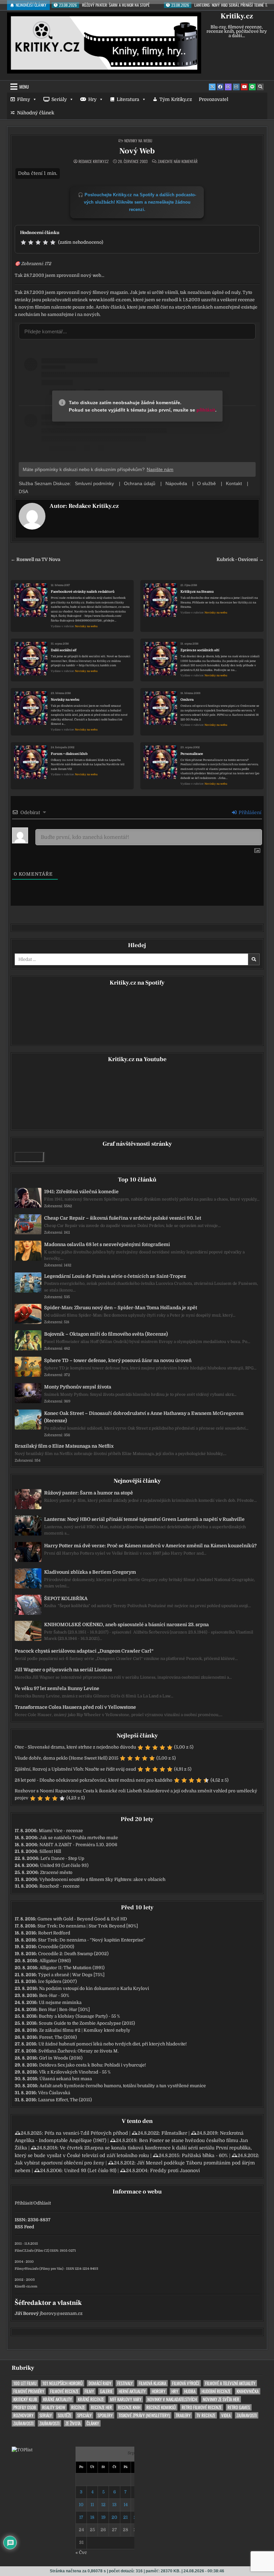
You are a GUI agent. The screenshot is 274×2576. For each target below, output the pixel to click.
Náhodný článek (36, 113)
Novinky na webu (138, 141)
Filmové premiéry (29, 2391)
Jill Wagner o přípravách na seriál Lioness (63, 1670)
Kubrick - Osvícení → (240, 559)
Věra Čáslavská (54, 2093)
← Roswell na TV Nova (35, 559)
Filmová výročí (186, 2383)
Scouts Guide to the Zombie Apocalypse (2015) (87, 2023)
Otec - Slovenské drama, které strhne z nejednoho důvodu (75, 1747)
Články (93, 2423)
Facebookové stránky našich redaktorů (83, 592)
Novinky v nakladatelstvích (172, 2399)
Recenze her (101, 2407)
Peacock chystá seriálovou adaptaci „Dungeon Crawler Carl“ (84, 1651)
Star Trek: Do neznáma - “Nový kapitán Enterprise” (92, 1940)
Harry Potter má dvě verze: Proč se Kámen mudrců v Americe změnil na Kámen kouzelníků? (150, 1546)
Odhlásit (42, 2203)
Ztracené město (56, 1872)
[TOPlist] (22, 2450)
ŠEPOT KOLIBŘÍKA (66, 1598)
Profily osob (25, 2407)
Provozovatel (214, 99)
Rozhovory (23, 2415)
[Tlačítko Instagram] (236, 87)
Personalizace (192, 754)
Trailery (183, 2415)
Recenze (78, 2407)
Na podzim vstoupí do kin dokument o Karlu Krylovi (94, 1988)
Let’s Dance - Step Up (62, 1858)
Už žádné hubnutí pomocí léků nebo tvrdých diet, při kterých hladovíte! (113, 2044)
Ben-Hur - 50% (54, 1995)
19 (103, 2517)
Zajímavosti (247, 2415)
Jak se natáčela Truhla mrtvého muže (79, 1838)
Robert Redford (54, 1933)
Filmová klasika (152, 2383)
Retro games (239, 2407)
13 (114, 2505)
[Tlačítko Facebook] (220, 87)
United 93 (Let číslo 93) (64, 1865)
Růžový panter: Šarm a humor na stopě (89, 1493)
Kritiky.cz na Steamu (197, 592)
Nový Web (137, 151)
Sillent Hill (50, 1851)
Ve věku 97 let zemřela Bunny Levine (57, 1688)
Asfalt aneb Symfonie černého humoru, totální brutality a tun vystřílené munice (123, 2086)
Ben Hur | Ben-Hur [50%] (64, 2009)
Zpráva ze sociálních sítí (200, 650)
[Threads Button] (228, 87)
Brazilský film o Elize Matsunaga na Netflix (64, 1446)
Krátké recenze (91, 2399)
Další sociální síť (64, 650)
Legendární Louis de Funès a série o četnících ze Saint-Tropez (115, 1276)
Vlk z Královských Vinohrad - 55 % (75, 2072)
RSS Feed (24, 2227)
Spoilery (105, 2415)
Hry (92, 99)
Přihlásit (23, 2203)
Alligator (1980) (55, 1961)
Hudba (190, 2391)
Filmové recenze (64, 2391)
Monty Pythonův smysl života (78, 1387)
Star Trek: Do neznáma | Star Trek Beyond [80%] (88, 1926)
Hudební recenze (216, 2391)
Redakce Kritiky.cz (94, 161)
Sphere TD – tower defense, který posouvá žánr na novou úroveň (118, 1360)
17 (81, 2517)
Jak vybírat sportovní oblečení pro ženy (59, 2163)
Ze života (73, 2423)
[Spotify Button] (252, 87)
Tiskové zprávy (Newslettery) (144, 2415)
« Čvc (81, 2552)
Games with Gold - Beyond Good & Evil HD (82, 1919)
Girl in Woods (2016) (61, 2058)
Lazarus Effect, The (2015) (65, 2100)
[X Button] (212, 87)
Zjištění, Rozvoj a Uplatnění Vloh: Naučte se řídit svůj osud (75, 1769)
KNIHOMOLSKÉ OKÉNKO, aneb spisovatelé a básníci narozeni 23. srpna (126, 1625)
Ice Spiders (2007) (57, 1981)
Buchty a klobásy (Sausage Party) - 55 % (79, 2016)
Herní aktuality (132, 2391)
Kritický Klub (25, 2399)
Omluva (187, 700)
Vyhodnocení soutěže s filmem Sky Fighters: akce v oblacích (102, 1879)
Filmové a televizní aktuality (230, 2383)
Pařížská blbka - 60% (205, 2155)
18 (92, 2517)
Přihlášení (249, 812)
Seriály (59, 99)
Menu (24, 87)
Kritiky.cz (237, 16)
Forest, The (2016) (58, 2037)
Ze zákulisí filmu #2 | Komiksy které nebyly (85, 2030)
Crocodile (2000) (56, 1947)
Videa (226, 2415)
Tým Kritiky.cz (176, 99)
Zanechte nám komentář (178, 161)
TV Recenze (206, 2415)
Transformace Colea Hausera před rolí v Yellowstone (75, 1707)
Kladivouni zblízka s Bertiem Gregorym (90, 1572)
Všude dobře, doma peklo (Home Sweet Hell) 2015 (66, 1758)
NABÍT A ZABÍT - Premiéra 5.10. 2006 (78, 1845)
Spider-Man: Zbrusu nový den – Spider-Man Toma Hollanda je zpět (121, 1308)
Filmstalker (174, 2133)
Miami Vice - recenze (61, 1831)
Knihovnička (248, 2391)
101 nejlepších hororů (62, 2383)
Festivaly (125, 2383)
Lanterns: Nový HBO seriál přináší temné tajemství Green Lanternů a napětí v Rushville (144, 1519)
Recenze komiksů (161, 2407)
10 (81, 2505)
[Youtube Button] (244, 87)
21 (125, 2517)
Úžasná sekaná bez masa (66, 2079)
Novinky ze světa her (221, 2399)
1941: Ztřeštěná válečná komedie (81, 1192)
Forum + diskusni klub (69, 754)
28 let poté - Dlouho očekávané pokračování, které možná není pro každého (94, 1780)
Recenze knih (129, 2407)
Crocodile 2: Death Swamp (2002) (73, 1954)
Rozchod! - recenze (59, 1886)
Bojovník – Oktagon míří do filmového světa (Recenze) (106, 1334)
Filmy (24, 99)
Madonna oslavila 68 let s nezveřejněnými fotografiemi (107, 1244)
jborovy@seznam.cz (61, 2313)
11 (92, 2505)
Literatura (128, 99)
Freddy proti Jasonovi (175, 2170)
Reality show (54, 2407)
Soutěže (64, 2415)
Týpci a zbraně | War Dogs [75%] (71, 1975)
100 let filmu (25, 2383)
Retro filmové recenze (202, 2407)
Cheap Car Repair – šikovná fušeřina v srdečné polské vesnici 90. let (123, 1218)
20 (114, 2517)
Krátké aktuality (57, 2399)
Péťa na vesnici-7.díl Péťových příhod (86, 2133)
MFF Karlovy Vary (126, 2399)
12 (103, 2505)
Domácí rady (100, 2383)
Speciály (84, 2415)
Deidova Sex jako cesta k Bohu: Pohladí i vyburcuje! (93, 2065)
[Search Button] (260, 87)
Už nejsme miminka (60, 2002)
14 (126, 2505)
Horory (159, 2391)
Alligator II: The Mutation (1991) (72, 1968)
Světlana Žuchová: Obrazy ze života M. (79, 2051)
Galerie (106, 2391)
